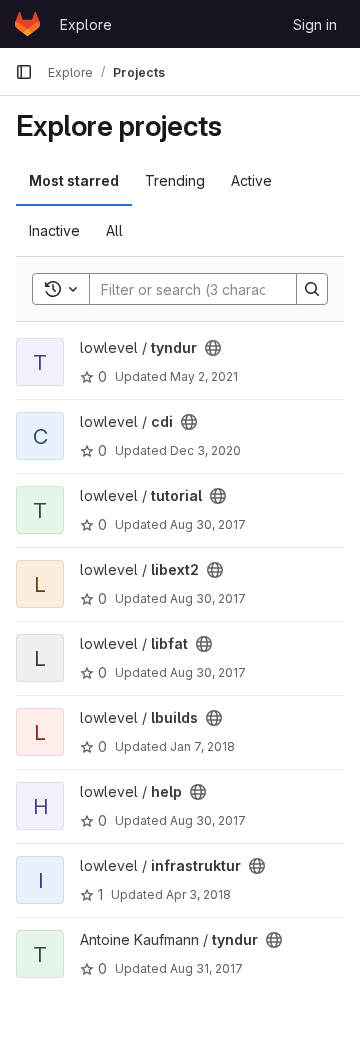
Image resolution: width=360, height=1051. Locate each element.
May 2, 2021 (204, 376)
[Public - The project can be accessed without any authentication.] (213, 348)
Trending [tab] (175, 180)
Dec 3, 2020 (205, 450)
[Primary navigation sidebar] (24, 72)
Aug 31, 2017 (206, 968)
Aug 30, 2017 (208, 524)
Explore (86, 24)
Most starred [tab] (74, 180)
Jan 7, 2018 (202, 746)
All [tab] (114, 230)
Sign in (315, 24)
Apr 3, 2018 (198, 894)
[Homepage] (27, 24)
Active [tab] (251, 180)
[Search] (312, 289)
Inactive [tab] (54, 230)
